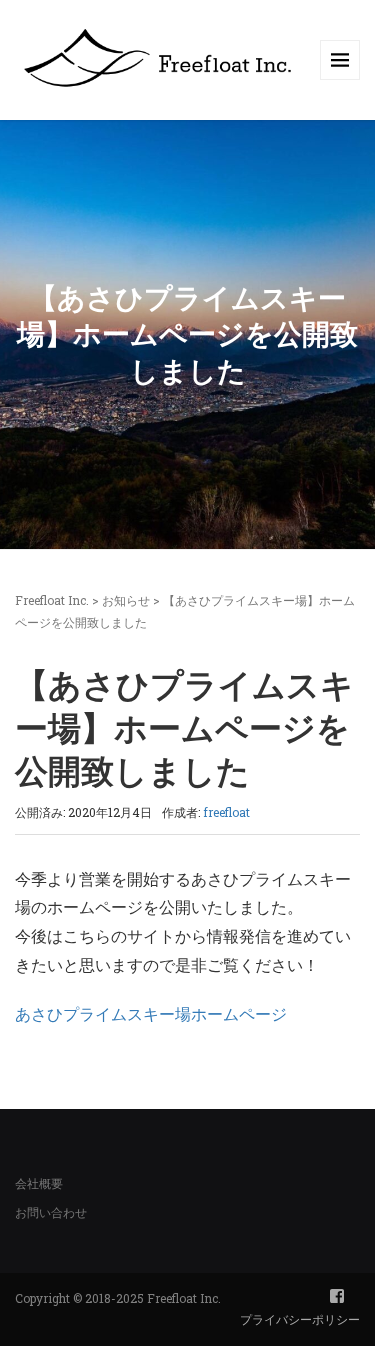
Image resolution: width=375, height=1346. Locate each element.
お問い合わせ (51, 1212)
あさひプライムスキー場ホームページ (151, 1013)
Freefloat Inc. (52, 600)
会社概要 (39, 1183)
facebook (337, 1296)
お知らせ (126, 600)
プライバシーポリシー (300, 1319)
